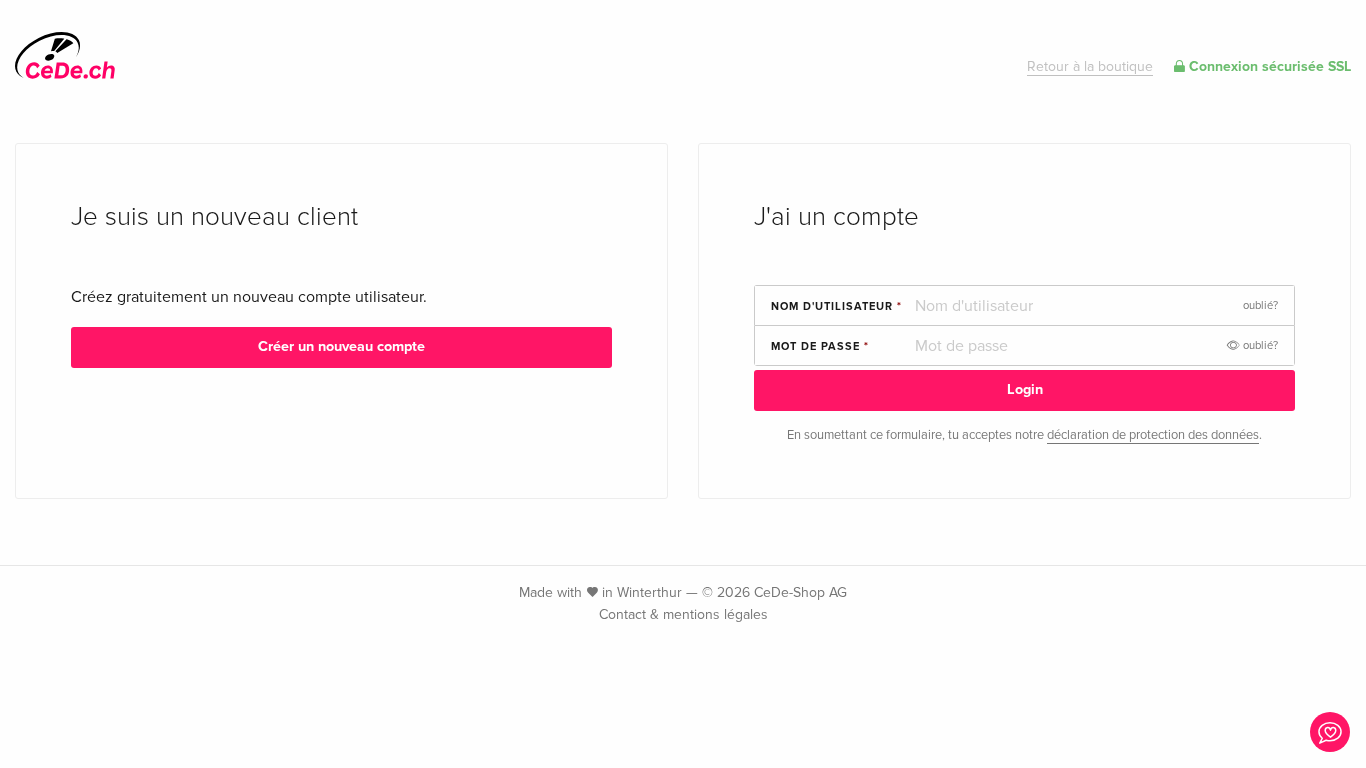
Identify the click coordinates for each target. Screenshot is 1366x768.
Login (1025, 389)
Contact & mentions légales (683, 614)
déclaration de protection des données (1153, 435)
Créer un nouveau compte (341, 346)
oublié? (1260, 305)
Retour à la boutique (1090, 66)
